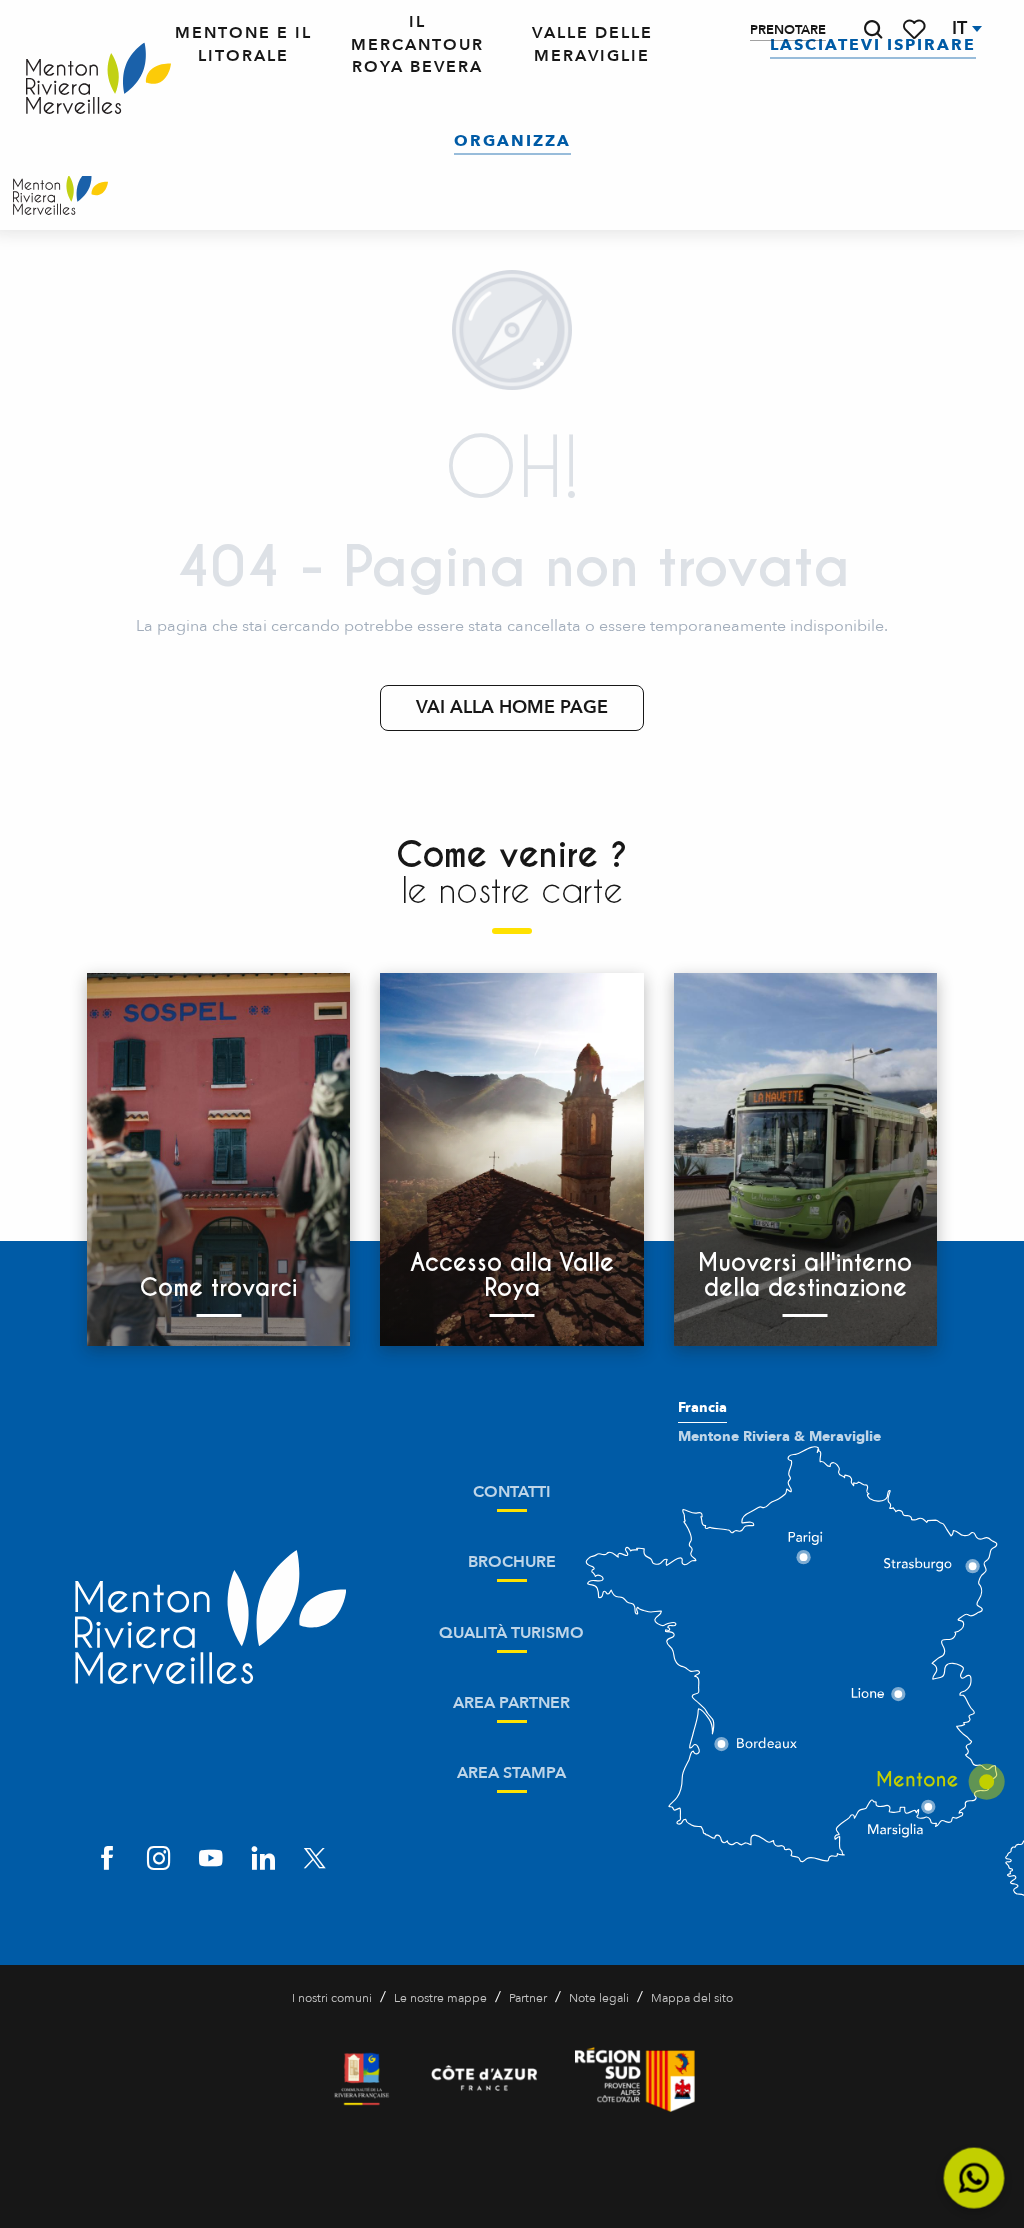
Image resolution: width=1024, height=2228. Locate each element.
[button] (873, 29)
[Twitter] (315, 1860)
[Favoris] (916, 29)
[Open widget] (974, 2178)
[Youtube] (211, 1860)
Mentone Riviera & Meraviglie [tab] (779, 1437)
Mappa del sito (692, 1998)
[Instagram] (159, 1860)
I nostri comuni (332, 1998)
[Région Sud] (635, 2079)
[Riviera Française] (361, 2079)
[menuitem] (98, 79)
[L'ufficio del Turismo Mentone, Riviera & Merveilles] (60, 195)
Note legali (599, 1998)
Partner (528, 1998)
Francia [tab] (702, 1408)
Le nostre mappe (440, 1998)
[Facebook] (107, 1860)
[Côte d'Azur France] (484, 2079)
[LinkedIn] (263, 1860)
